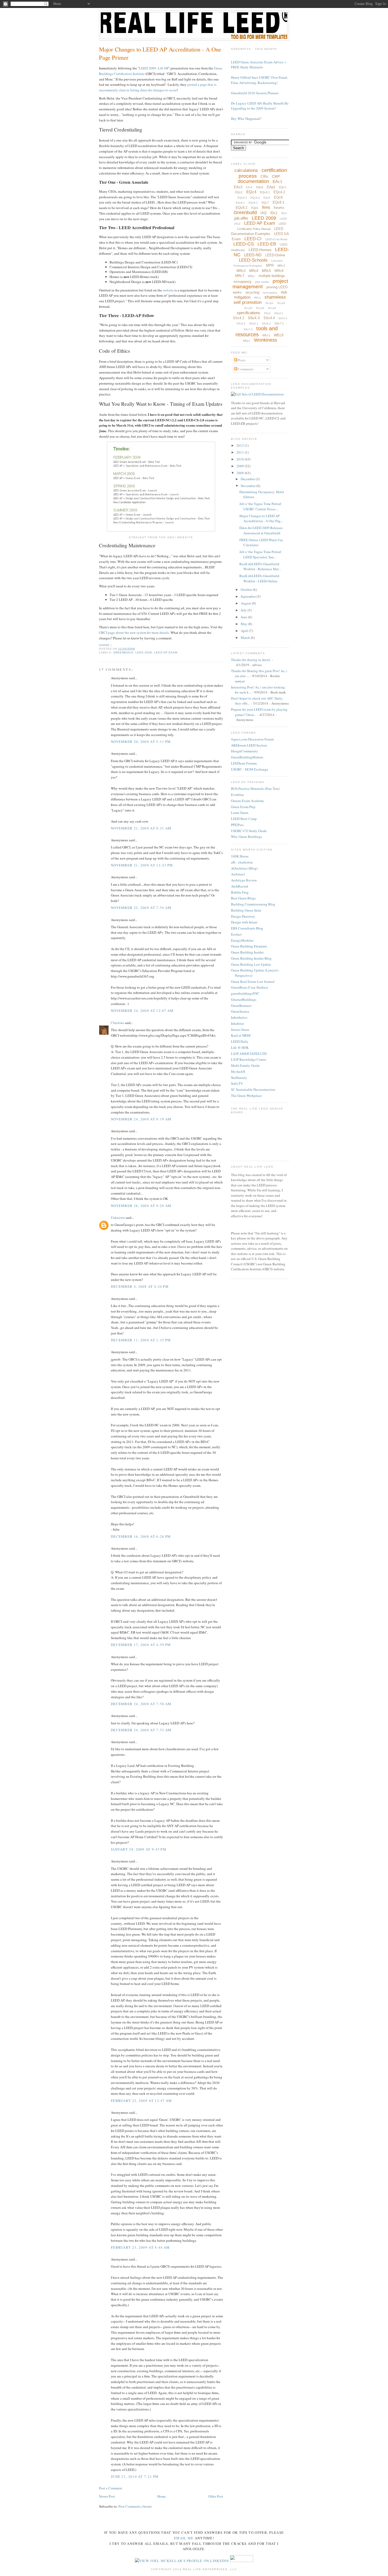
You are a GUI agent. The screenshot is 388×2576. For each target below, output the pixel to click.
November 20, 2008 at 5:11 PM (141, 742)
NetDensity (239, 1078)
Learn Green (240, 813)
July (244, 610)
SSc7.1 (279, 323)
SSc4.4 (269, 318)
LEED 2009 (144, 652)
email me (184, 2538)
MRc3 (241, 271)
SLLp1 (269, 303)
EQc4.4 (255, 198)
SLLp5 (272, 308)
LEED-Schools (253, 260)
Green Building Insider (247, 952)
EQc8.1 (278, 202)
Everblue (237, 795)
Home (162, 2496)
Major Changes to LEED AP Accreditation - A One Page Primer (160, 53)
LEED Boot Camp (244, 819)
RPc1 (257, 298)
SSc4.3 (254, 318)
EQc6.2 (253, 203)
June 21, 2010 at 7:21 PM (135, 2476)
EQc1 (283, 187)
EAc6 (260, 187)
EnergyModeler (242, 940)
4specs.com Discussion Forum (252, 739)
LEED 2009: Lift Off (154, 68)
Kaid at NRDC (241, 1035)
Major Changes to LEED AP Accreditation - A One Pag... (261, 518)
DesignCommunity (245, 751)
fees (266, 207)
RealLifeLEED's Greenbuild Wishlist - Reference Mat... (260, 567)
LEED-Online (275, 255)
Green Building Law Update (251, 964)
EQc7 (265, 202)
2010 (241, 459)
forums (279, 208)
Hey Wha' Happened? (246, 119)
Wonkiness (266, 340)
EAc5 (249, 187)
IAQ (264, 213)
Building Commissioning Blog (253, 904)
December (248, 479)
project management (260, 284)
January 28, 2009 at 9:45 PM (139, 1849)
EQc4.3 (242, 198)
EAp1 (271, 187)
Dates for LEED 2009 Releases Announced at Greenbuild (261, 530)
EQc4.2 (279, 192)
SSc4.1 (279, 313)
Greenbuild (123, 652)
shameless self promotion (260, 300)
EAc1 (277, 181)
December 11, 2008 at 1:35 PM (141, 1340)
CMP (276, 176)
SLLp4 (260, 308)
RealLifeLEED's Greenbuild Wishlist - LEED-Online (259, 578)
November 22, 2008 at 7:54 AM (141, 908)
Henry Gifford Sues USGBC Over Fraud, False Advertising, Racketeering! (259, 80)
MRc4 (254, 271)
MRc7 (240, 276)
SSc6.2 (266, 324)
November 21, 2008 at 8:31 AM (141, 828)
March (246, 638)
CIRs (264, 176)
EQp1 (255, 208)
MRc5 (266, 271)
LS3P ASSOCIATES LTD (249, 1054)
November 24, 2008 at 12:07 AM (142, 1011)
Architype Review (244, 880)
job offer (241, 218)
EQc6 (278, 197)
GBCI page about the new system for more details (134, 633)
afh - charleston (242, 862)
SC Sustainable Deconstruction (253, 1089)
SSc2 (267, 313)
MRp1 (251, 276)
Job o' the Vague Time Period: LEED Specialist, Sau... (261, 554)
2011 (241, 452)
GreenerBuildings (244, 999)
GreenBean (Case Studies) (249, 987)
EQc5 (267, 198)
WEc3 (279, 335)
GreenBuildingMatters (247, 757)
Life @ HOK (240, 1048)
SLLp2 (281, 303)
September (249, 596)
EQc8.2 (242, 208)
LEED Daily (240, 1041)
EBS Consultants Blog (247, 928)
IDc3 (284, 213)
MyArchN (238, 1072)
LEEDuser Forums (244, 763)
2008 (241, 473)
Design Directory (243, 916)
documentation (253, 181)
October (247, 589)
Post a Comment (111, 2488)
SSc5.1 (283, 318)
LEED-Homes (260, 250)
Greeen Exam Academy (248, 801)
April (245, 631)
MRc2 (281, 266)
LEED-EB (267, 244)
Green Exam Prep (243, 807)
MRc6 (279, 271)
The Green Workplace (246, 1096)
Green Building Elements (249, 946)
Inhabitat (237, 1023)
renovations (270, 293)
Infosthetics (239, 1017)
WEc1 (266, 335)
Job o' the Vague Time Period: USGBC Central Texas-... (261, 506)
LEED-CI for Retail (276, 239)
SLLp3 (248, 308)
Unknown (118, 1218)
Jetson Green (240, 1030)
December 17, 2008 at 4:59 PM (141, 1645)
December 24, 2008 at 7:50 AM (141, 1704)
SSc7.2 (248, 329)
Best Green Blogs (243, 898)
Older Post (216, 2496)
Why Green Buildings (247, 837)
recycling (252, 292)
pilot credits (262, 282)
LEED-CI (253, 239)
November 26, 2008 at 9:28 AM (141, 1206)
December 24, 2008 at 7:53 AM (141, 1730)
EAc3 (238, 187)
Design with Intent (244, 922)
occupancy (243, 281)
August (246, 603)
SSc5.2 (241, 324)
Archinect (238, 874)
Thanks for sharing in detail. (251, 660)
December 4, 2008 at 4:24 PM (140, 1286)
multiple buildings (272, 276)
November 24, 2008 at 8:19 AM (141, 1119)
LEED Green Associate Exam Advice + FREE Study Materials (259, 65)
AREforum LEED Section (249, 745)
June (244, 617)
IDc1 (274, 213)
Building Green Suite (246, 910)
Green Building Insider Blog (251, 958)
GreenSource (240, 1011)
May (244, 624)
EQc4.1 (265, 192)
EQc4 (251, 192)
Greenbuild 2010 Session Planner (255, 93)
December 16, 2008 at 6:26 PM (141, 1536)
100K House (240, 856)
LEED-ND (253, 255)
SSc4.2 (238, 318)
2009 (241, 466)
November (249, 486)
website (168, 290)
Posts (241, 360)
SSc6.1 (254, 324)
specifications (249, 313)
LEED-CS (244, 244)
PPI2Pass (237, 825)
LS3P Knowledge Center (249, 1059)
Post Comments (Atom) (135, 2506)
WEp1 (247, 341)
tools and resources (257, 331)
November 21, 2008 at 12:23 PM (142, 865)
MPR (270, 265)
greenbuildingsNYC (245, 993)
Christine (117, 1023)
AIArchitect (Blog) (244, 868)
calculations (246, 170)
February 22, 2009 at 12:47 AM (141, 2101)
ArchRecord (240, 886)
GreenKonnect (241, 1006)
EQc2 (239, 192)
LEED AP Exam (166, 652)
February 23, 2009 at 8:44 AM (140, 2247)
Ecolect (236, 934)
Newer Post (107, 2496)
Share (104, 645)
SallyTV (237, 1083)
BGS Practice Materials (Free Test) (255, 789)
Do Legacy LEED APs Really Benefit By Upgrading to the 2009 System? (260, 106)
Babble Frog (240, 892)
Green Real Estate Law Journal (253, 982)
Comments (245, 369)
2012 (241, 445)
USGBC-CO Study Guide (249, 831)
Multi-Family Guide (245, 1065)
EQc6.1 (240, 203)
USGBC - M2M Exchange (250, 769)
